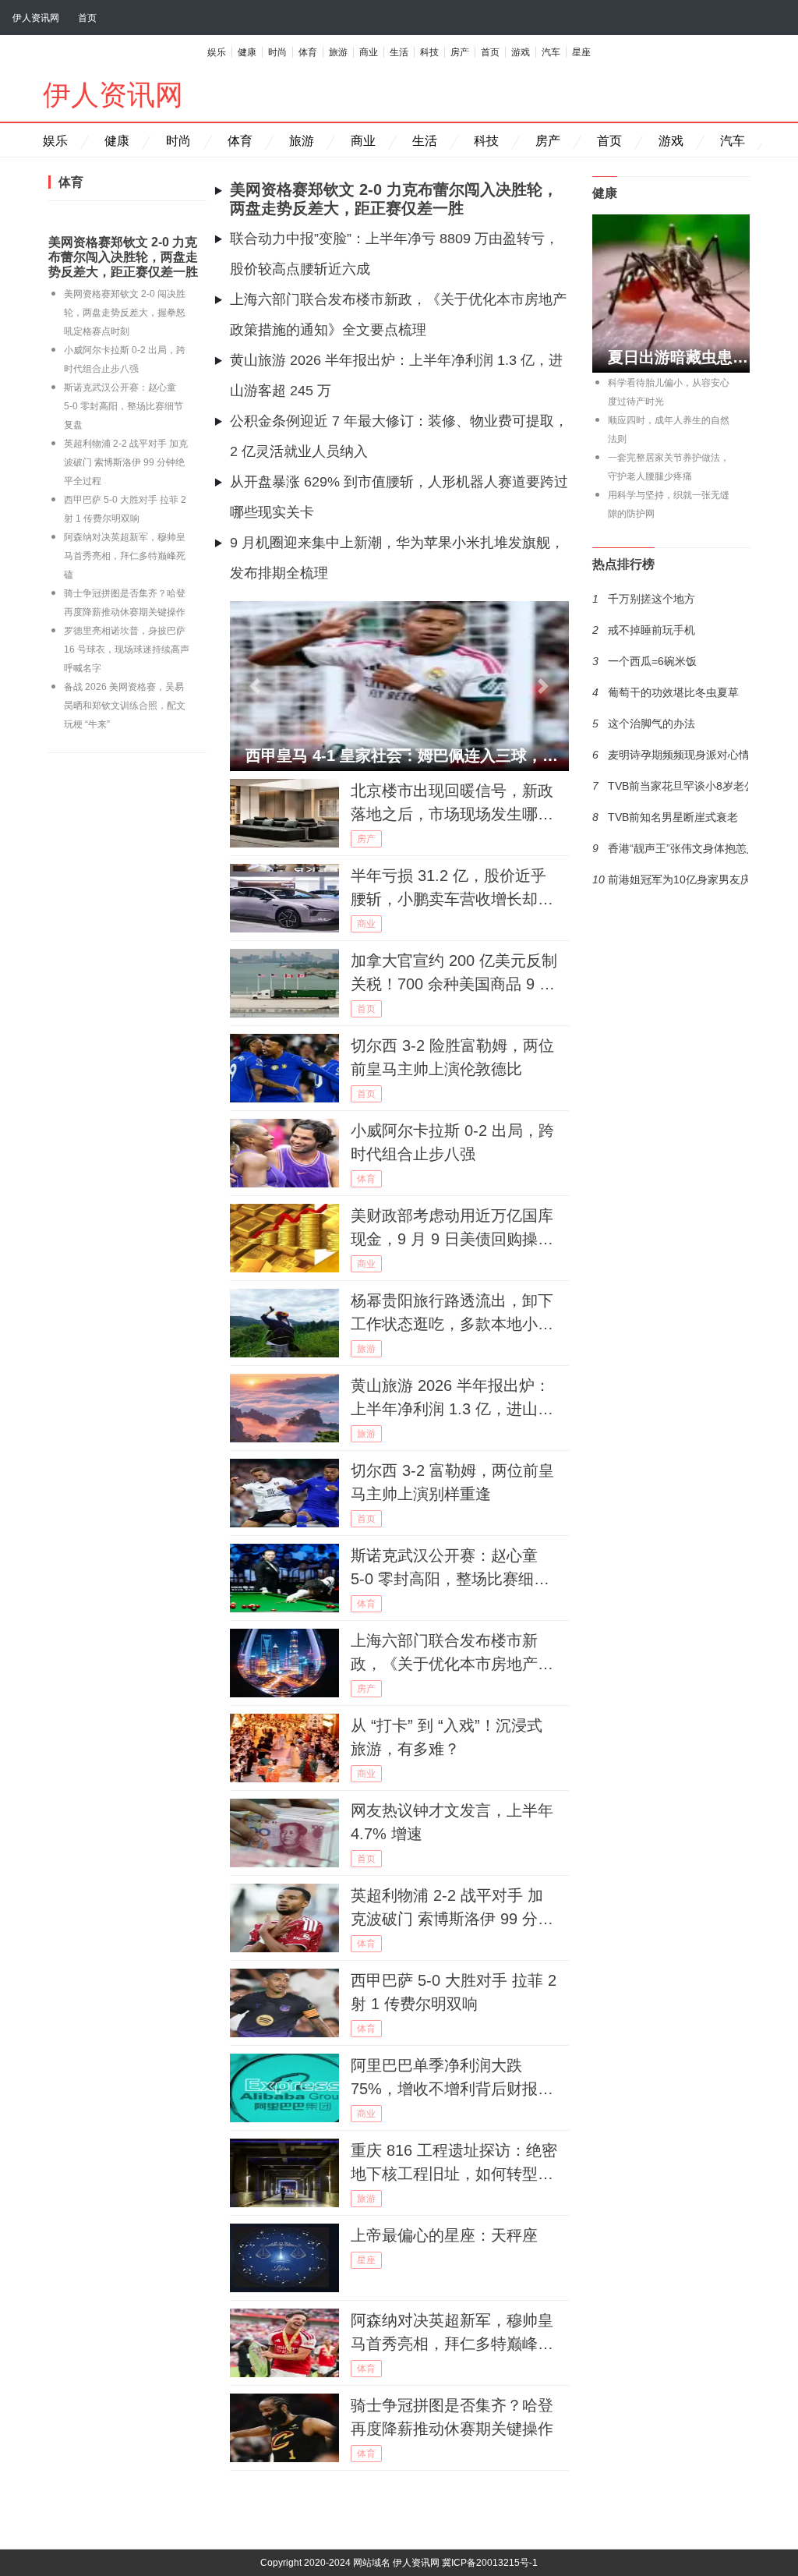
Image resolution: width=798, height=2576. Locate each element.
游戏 (521, 52)
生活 (399, 52)
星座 (581, 52)
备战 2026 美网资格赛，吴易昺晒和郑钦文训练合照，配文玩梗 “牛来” (125, 706)
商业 (369, 52)
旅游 (338, 52)
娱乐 (217, 52)
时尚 (277, 52)
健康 (247, 52)
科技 (429, 52)
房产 (460, 52)
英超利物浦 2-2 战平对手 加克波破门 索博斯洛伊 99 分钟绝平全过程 (126, 462)
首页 (87, 18)
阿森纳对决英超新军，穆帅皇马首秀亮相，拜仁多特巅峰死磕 (125, 556)
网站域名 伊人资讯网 (396, 2563)
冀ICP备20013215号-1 (490, 2563)
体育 (308, 52)
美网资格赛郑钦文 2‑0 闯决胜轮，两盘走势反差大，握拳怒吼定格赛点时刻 (125, 313)
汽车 (551, 52)
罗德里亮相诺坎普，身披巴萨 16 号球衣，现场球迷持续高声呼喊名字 (127, 649)
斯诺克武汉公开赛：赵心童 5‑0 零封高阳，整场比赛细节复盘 (124, 406)
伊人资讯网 (36, 18)
